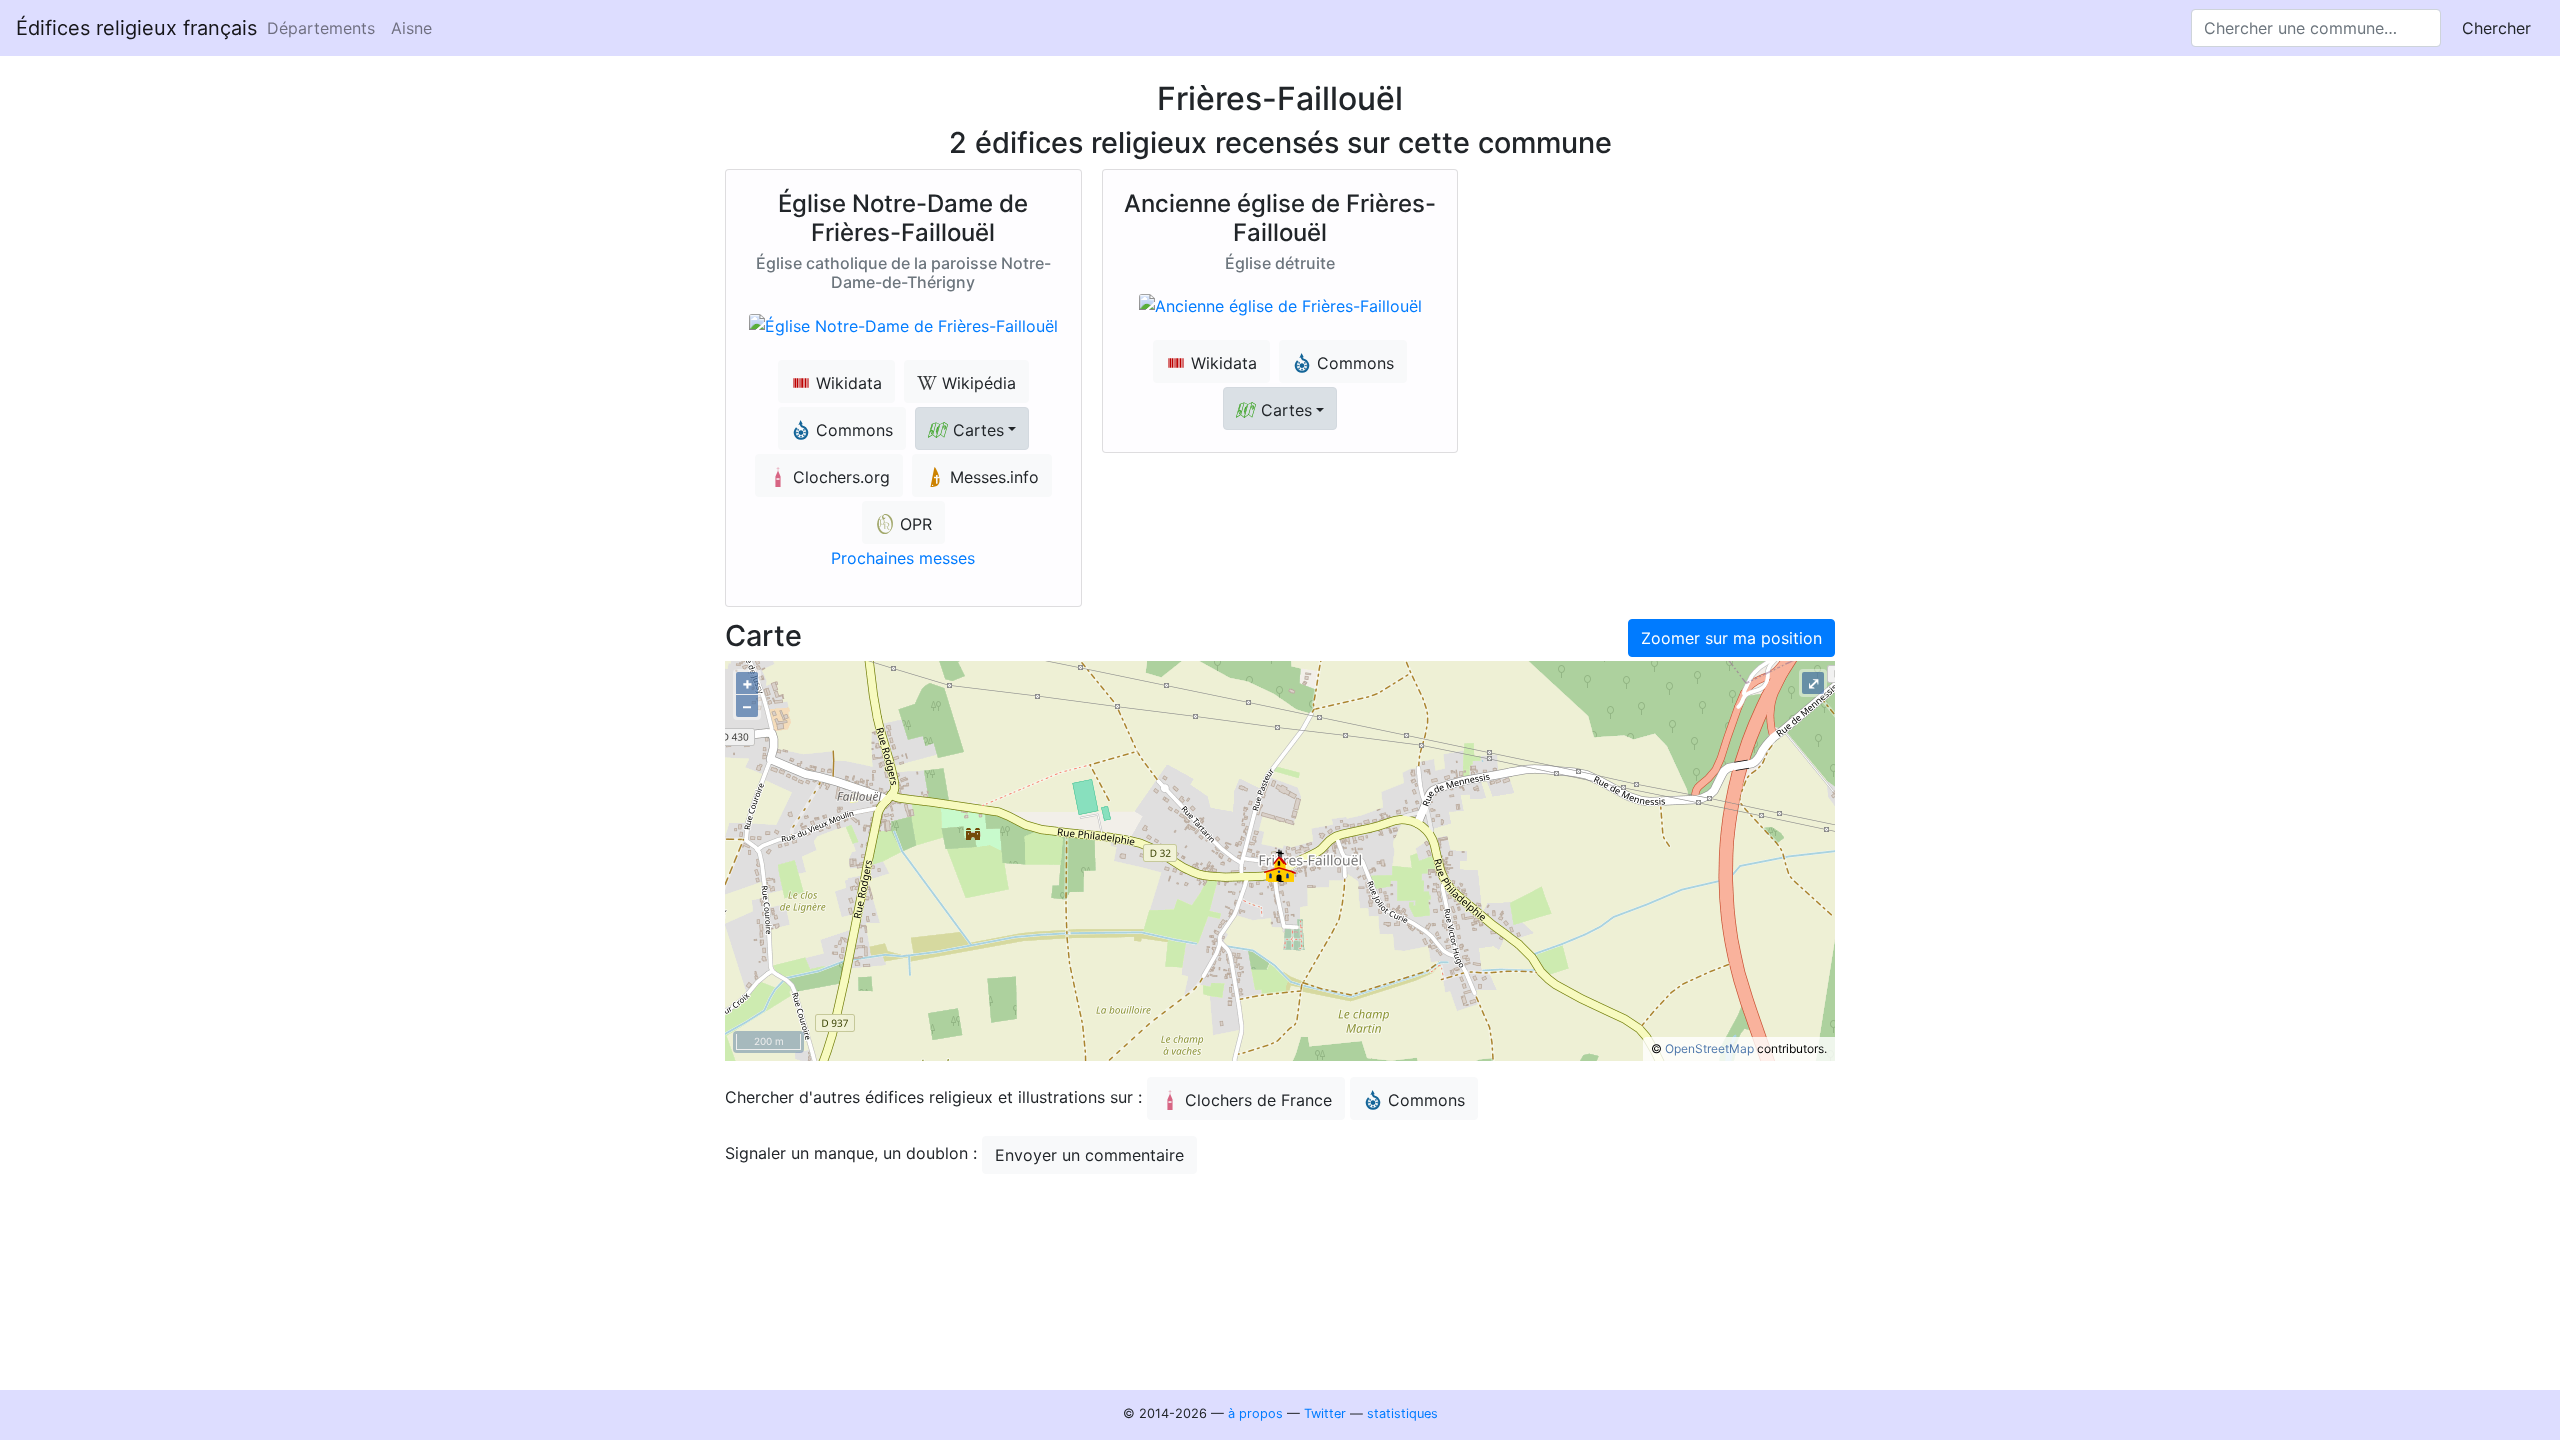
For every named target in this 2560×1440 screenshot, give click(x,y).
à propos (1255, 1413)
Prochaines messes (903, 558)
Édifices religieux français (136, 28)
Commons (1426, 1100)
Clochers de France (1258, 1100)
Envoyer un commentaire (1089, 1155)
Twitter (1325, 1413)
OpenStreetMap (1709, 1048)
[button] (972, 428)
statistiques (1402, 1413)
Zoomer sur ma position (1731, 638)
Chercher (2496, 28)
